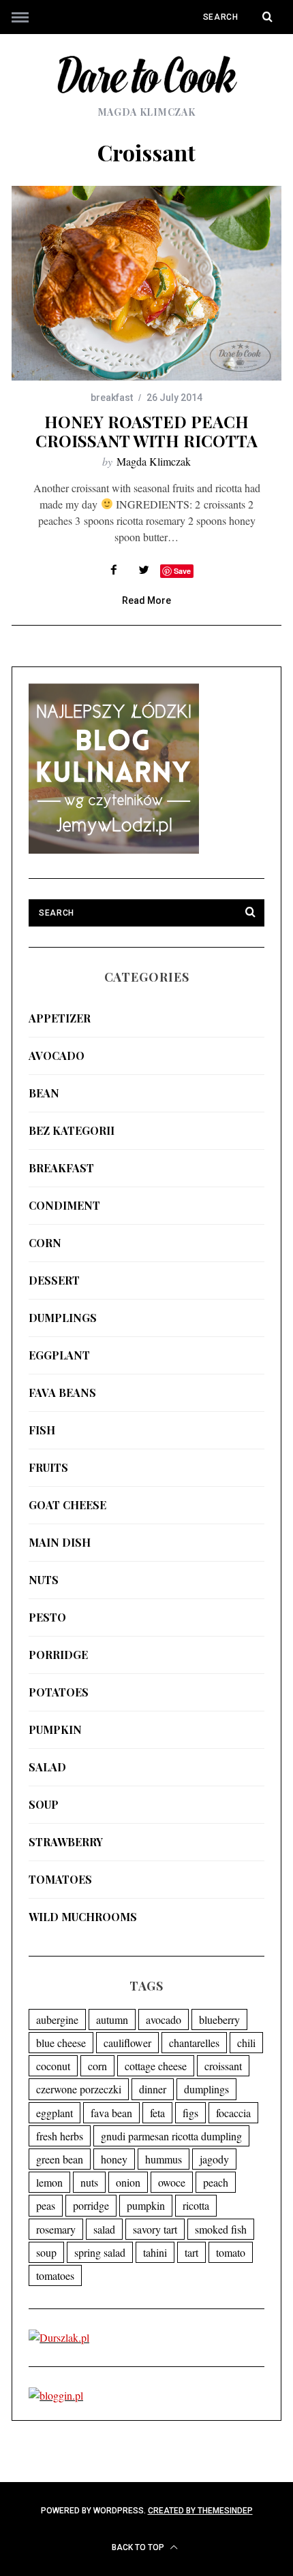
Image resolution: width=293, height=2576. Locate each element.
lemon (49, 2182)
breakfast (112, 398)
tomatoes (60, 1879)
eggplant (59, 1355)
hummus (164, 2159)
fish (42, 1430)
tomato (231, 2252)
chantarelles (194, 2043)
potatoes (59, 1692)
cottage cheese (156, 2066)
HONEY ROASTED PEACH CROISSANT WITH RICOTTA (146, 431)
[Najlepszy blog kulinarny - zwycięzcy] (114, 849)
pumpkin (55, 1729)
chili (246, 2043)
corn (45, 1243)
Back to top (139, 2547)
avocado (57, 1056)
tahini (155, 2252)
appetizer (60, 1018)
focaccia (233, 2113)
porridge (58, 1655)
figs (190, 2113)
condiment (64, 1205)
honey (114, 2159)
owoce (172, 2182)
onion (128, 2182)
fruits (48, 1467)
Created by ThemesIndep (200, 2511)
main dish (60, 1542)
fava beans (62, 1392)
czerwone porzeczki (79, 2089)
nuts (44, 1580)
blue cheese (61, 2043)
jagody (214, 2159)
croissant (223, 2066)
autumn (112, 2019)
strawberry (66, 1842)
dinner (153, 2089)
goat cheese (67, 1505)
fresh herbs (60, 2136)
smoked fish (221, 2229)
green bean (60, 2159)
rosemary (56, 2229)
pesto (47, 1617)
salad (47, 1767)
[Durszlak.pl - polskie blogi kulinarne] (59, 2337)
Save (182, 571)
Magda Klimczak (154, 461)
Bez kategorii (72, 1130)
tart (191, 2252)
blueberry (219, 2019)
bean (44, 1093)
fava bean (111, 2113)
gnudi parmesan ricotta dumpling (171, 2136)
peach (216, 2182)
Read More (146, 601)
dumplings (63, 1318)
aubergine (57, 2019)
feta (157, 2113)
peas (46, 2205)
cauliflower (127, 2043)
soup (44, 1804)
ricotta (196, 2205)
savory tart (155, 2229)
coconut (53, 2066)
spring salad (100, 2252)
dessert (54, 1280)
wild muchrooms (83, 1917)
